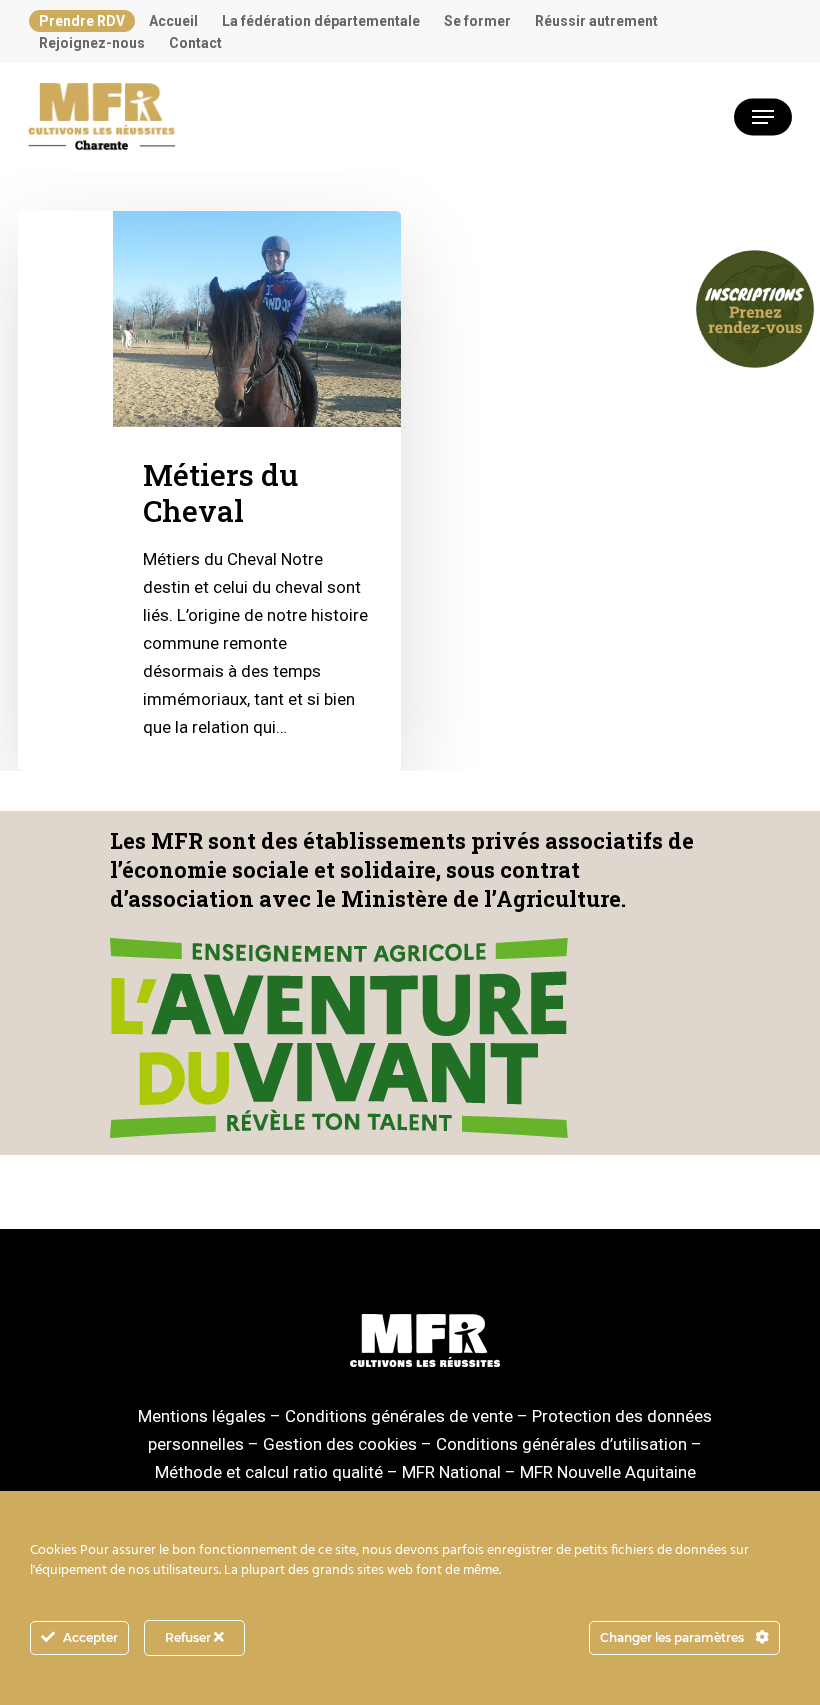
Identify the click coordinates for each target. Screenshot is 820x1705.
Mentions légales (202, 1416)
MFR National (451, 1472)
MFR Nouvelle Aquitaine (608, 1472)
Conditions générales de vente (399, 1416)
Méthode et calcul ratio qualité (269, 1472)
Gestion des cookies (340, 1444)
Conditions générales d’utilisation (561, 1444)
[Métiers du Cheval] (209, 491)
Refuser (189, 1637)
